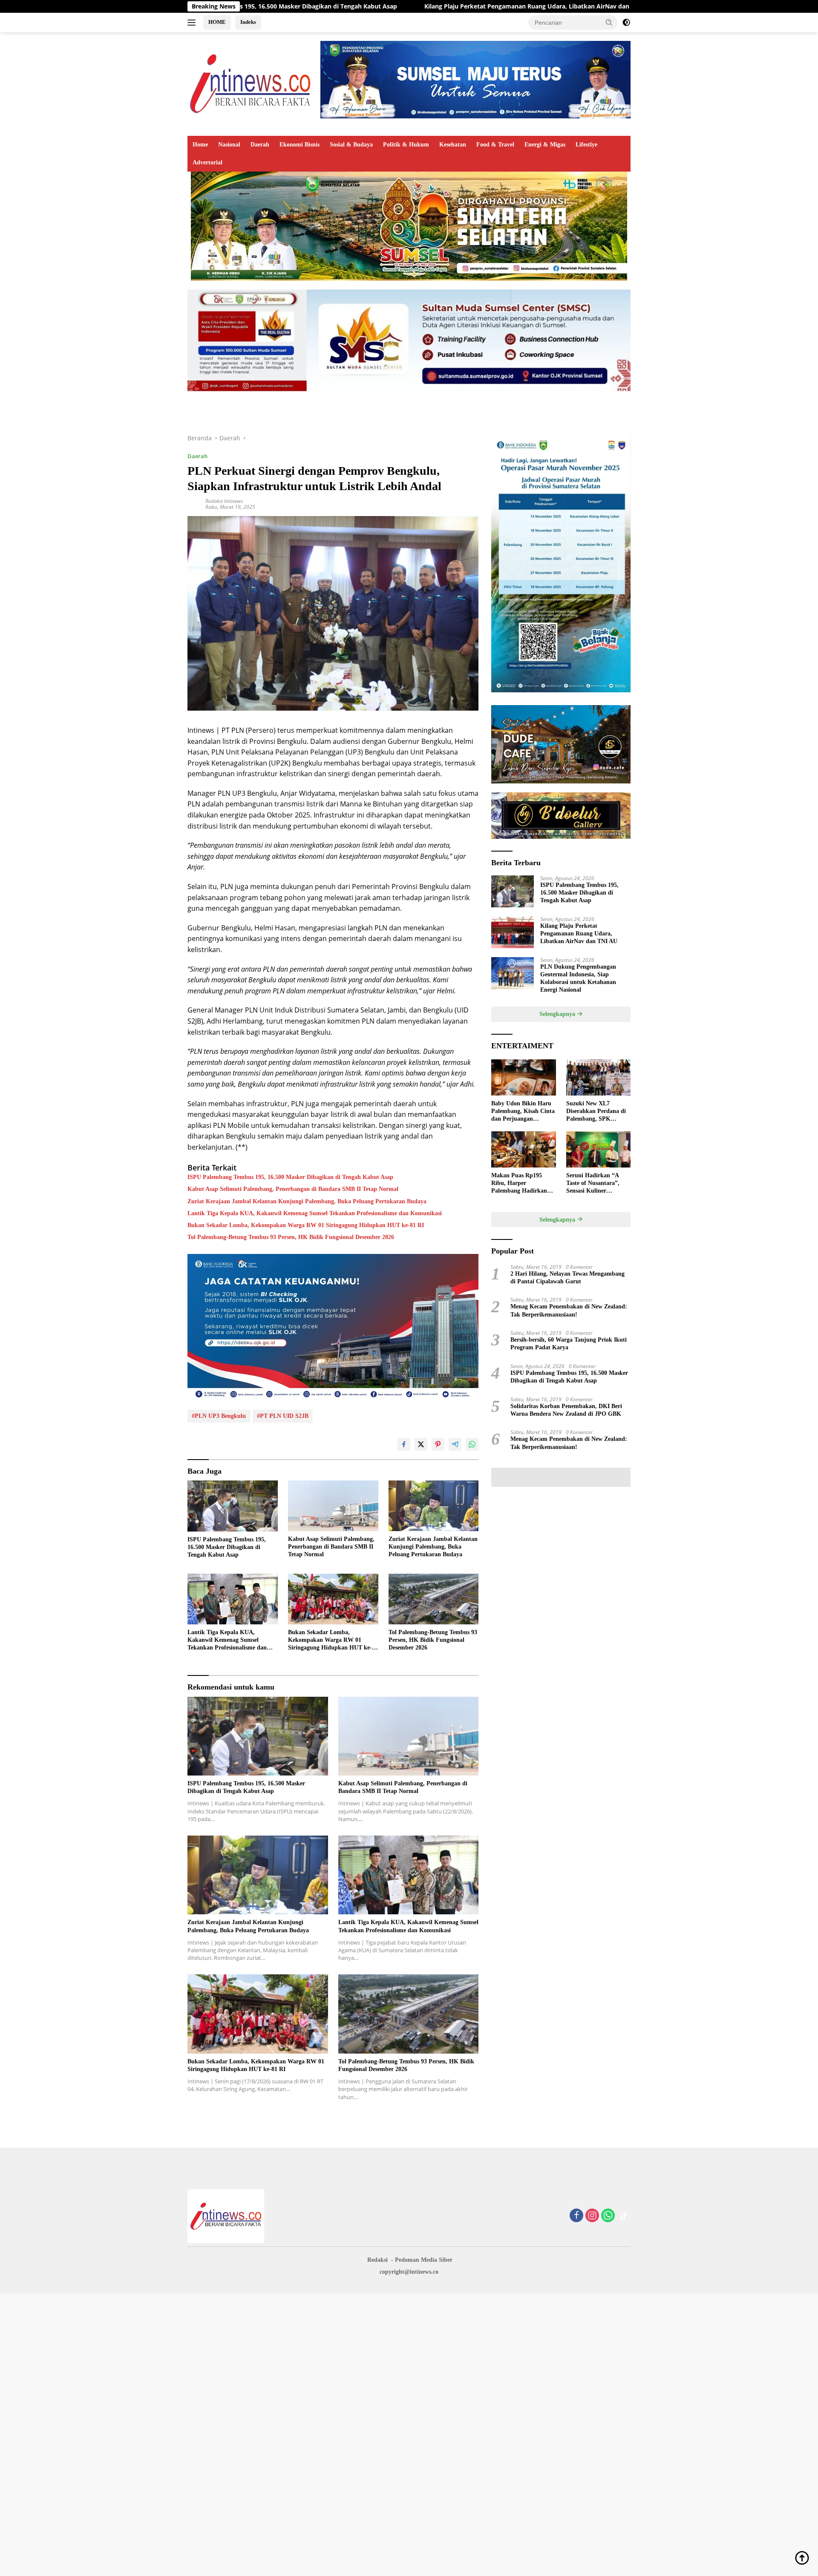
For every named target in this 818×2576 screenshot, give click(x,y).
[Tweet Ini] (421, 1444)
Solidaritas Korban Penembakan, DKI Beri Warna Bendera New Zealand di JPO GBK (566, 1410)
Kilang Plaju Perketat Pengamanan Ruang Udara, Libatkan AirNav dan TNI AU (377, 6)
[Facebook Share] (404, 1444)
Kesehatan (453, 145)
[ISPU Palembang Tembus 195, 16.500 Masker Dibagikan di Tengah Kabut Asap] (233, 1506)
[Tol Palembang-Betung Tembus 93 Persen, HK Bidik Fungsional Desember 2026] (434, 1599)
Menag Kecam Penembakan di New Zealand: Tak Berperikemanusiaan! (569, 1310)
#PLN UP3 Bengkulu (219, 1416)
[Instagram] (592, 2216)
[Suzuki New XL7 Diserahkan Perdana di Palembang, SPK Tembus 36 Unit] (598, 1077)
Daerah (260, 145)
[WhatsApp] (608, 2216)
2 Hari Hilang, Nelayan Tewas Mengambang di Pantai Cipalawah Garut (567, 1278)
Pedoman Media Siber (424, 2260)
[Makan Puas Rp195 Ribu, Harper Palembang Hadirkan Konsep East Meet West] (523, 1149)
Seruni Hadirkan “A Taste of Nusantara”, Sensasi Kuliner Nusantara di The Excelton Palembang (593, 1184)
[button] (609, 22)
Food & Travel (495, 145)
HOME (217, 22)
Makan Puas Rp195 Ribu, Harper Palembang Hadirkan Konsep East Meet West (521, 1184)
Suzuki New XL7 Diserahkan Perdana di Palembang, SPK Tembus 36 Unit (596, 1112)
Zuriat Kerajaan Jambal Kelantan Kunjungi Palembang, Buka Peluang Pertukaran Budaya (307, 1201)
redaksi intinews (224, 501)
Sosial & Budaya (351, 145)
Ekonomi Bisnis (300, 145)
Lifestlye (586, 145)
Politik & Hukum (406, 145)
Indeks (248, 22)
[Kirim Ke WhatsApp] (472, 1444)
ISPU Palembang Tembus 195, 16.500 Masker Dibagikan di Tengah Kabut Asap (290, 1177)
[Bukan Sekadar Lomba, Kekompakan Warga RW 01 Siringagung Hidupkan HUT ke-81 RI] (333, 1599)
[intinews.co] (251, 83)
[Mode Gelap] (626, 23)
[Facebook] (576, 2216)
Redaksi (377, 2260)
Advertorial (207, 162)
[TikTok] (624, 2216)
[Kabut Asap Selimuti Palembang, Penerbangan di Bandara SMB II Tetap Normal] (333, 1506)
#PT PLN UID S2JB (283, 1416)
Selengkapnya (558, 1014)
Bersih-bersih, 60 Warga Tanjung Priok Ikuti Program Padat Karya (569, 1344)
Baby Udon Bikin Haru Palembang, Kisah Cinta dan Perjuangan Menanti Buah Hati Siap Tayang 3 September (523, 1112)
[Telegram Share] (455, 1444)
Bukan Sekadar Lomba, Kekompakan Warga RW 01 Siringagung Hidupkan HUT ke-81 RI (306, 1225)
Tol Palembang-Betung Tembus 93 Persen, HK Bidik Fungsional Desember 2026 (291, 1237)
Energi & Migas (545, 145)
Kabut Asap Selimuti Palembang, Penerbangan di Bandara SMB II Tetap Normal (293, 1189)
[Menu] (193, 23)
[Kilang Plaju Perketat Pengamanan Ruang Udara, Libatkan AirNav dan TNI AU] (513, 932)
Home (200, 145)
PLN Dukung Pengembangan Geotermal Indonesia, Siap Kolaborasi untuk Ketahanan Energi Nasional (578, 978)
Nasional (229, 145)
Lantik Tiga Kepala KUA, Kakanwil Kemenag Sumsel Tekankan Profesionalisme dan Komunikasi (315, 1213)
